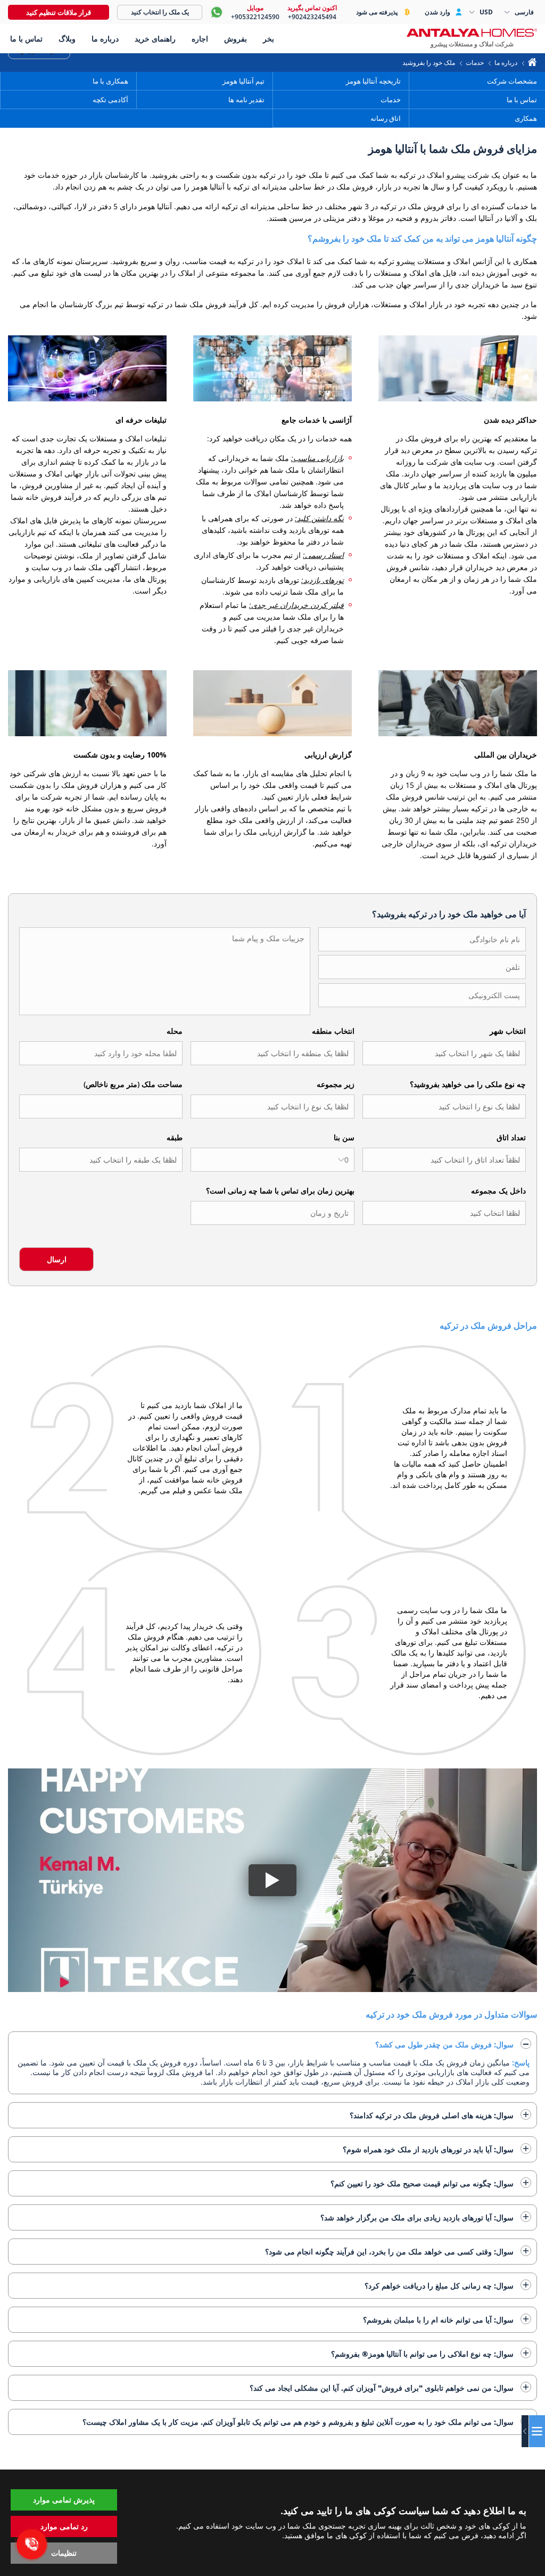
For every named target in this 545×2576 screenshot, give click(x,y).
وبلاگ (67, 39)
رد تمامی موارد (64, 2526)
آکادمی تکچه (110, 100)
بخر (269, 39)
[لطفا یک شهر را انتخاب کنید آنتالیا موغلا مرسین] (444, 1053)
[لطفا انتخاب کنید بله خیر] (444, 1213)
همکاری (526, 118)
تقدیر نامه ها (246, 100)
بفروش (236, 39)
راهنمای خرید (155, 39)
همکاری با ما (110, 81)
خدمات (475, 63)
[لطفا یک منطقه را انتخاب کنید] (272, 1053)
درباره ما (506, 63)
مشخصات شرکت (512, 81)
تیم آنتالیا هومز (243, 81)
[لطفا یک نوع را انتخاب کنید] (272, 1106)
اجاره (200, 39)
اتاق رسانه (386, 118)
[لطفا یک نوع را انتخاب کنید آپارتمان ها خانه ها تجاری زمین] (444, 1106)
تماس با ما (521, 100)
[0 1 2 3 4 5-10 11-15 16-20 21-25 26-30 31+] (272, 1160)
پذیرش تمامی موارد (64, 2500)
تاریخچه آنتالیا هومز (373, 81)
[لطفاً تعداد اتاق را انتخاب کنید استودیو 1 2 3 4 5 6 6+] (444, 1160)
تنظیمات (64, 2553)
